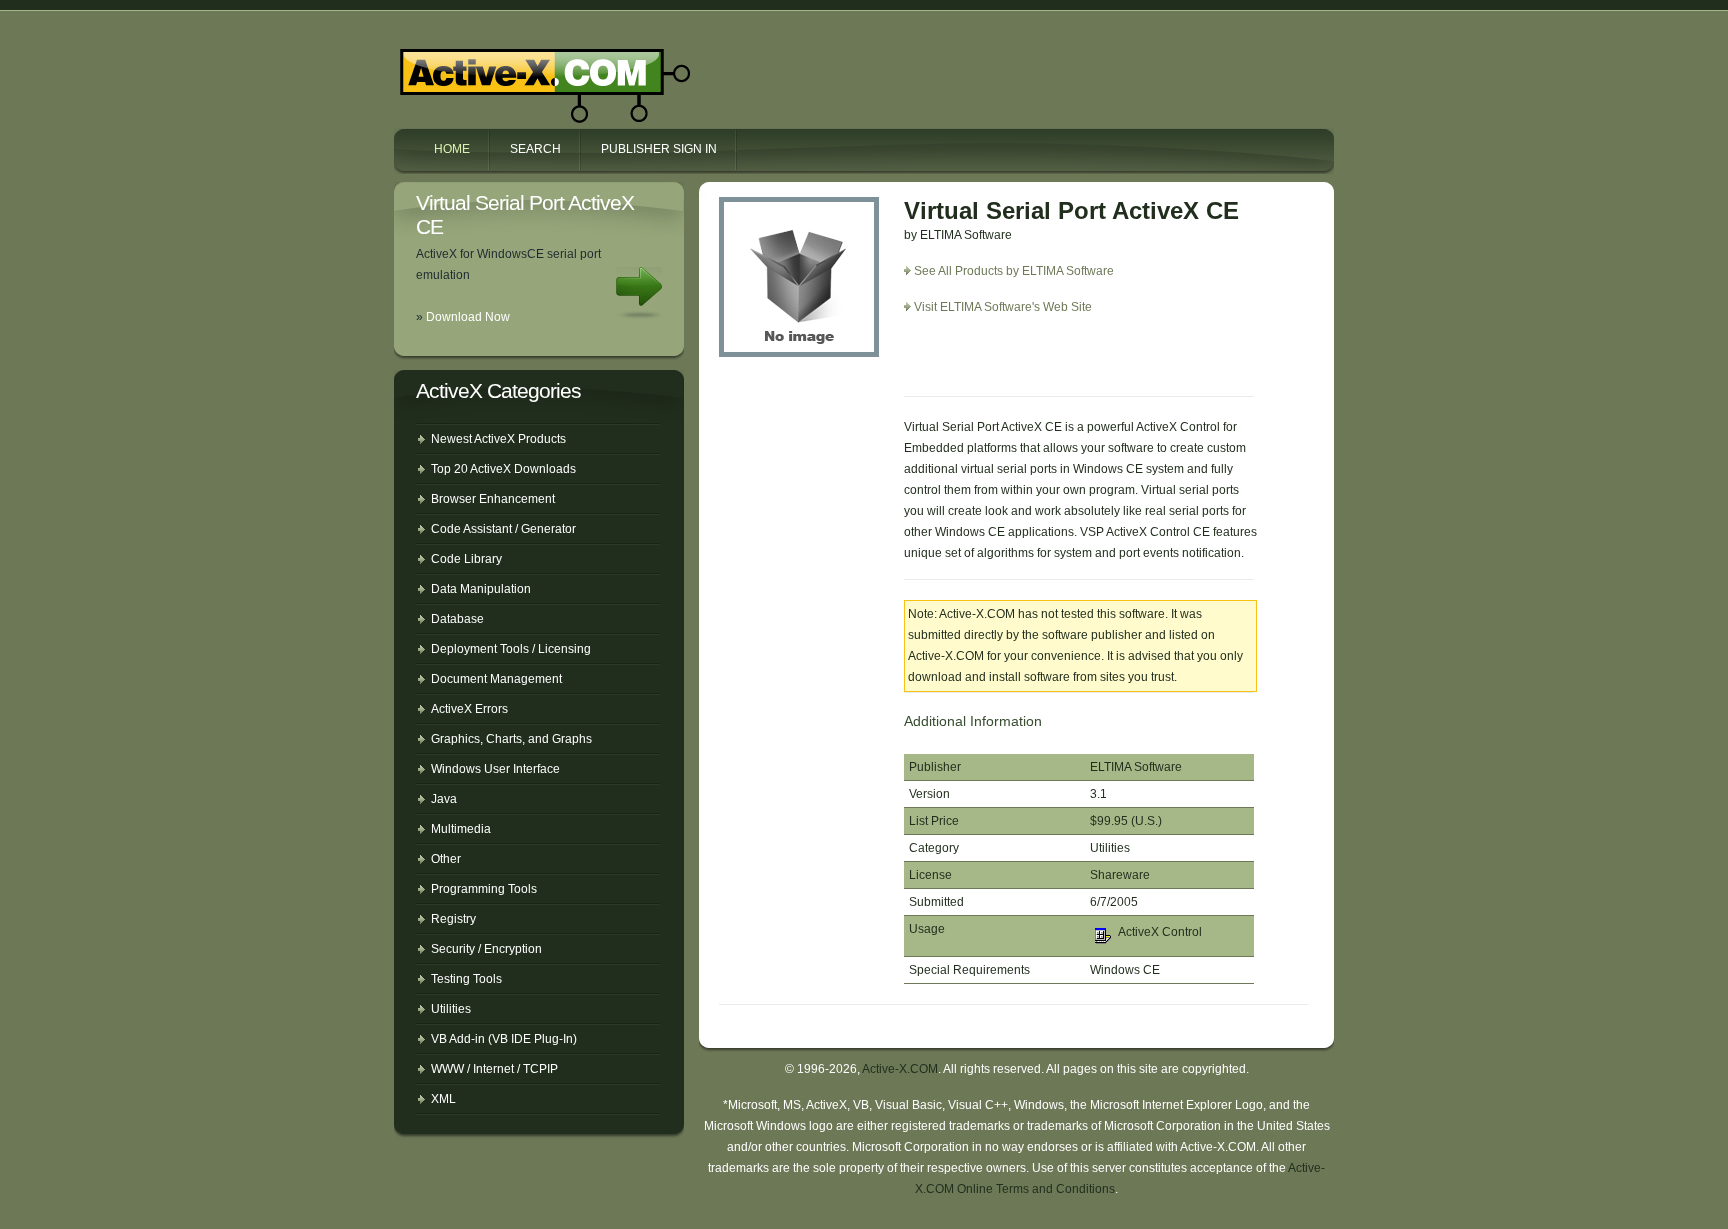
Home (452, 149)
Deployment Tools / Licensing (511, 649)
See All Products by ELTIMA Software (1014, 271)
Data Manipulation (481, 589)
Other (446, 859)
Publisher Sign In (659, 149)
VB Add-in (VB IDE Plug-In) (504, 1039)
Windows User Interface (495, 769)
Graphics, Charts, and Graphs (511, 739)
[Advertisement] (1021, 363)
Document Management (496, 679)
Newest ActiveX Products (498, 439)
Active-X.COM (502, 68)
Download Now (468, 317)
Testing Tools (466, 979)
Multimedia (461, 829)
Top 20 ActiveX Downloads (503, 469)
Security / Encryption (486, 949)
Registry (453, 919)
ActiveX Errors (469, 709)
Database (457, 619)
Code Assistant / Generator (503, 529)
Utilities (451, 1009)
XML (443, 1099)
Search (535, 149)
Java (444, 799)
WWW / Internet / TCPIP (494, 1069)
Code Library (466, 559)
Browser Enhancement (493, 499)
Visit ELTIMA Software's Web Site (1003, 307)
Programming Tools (484, 889)
